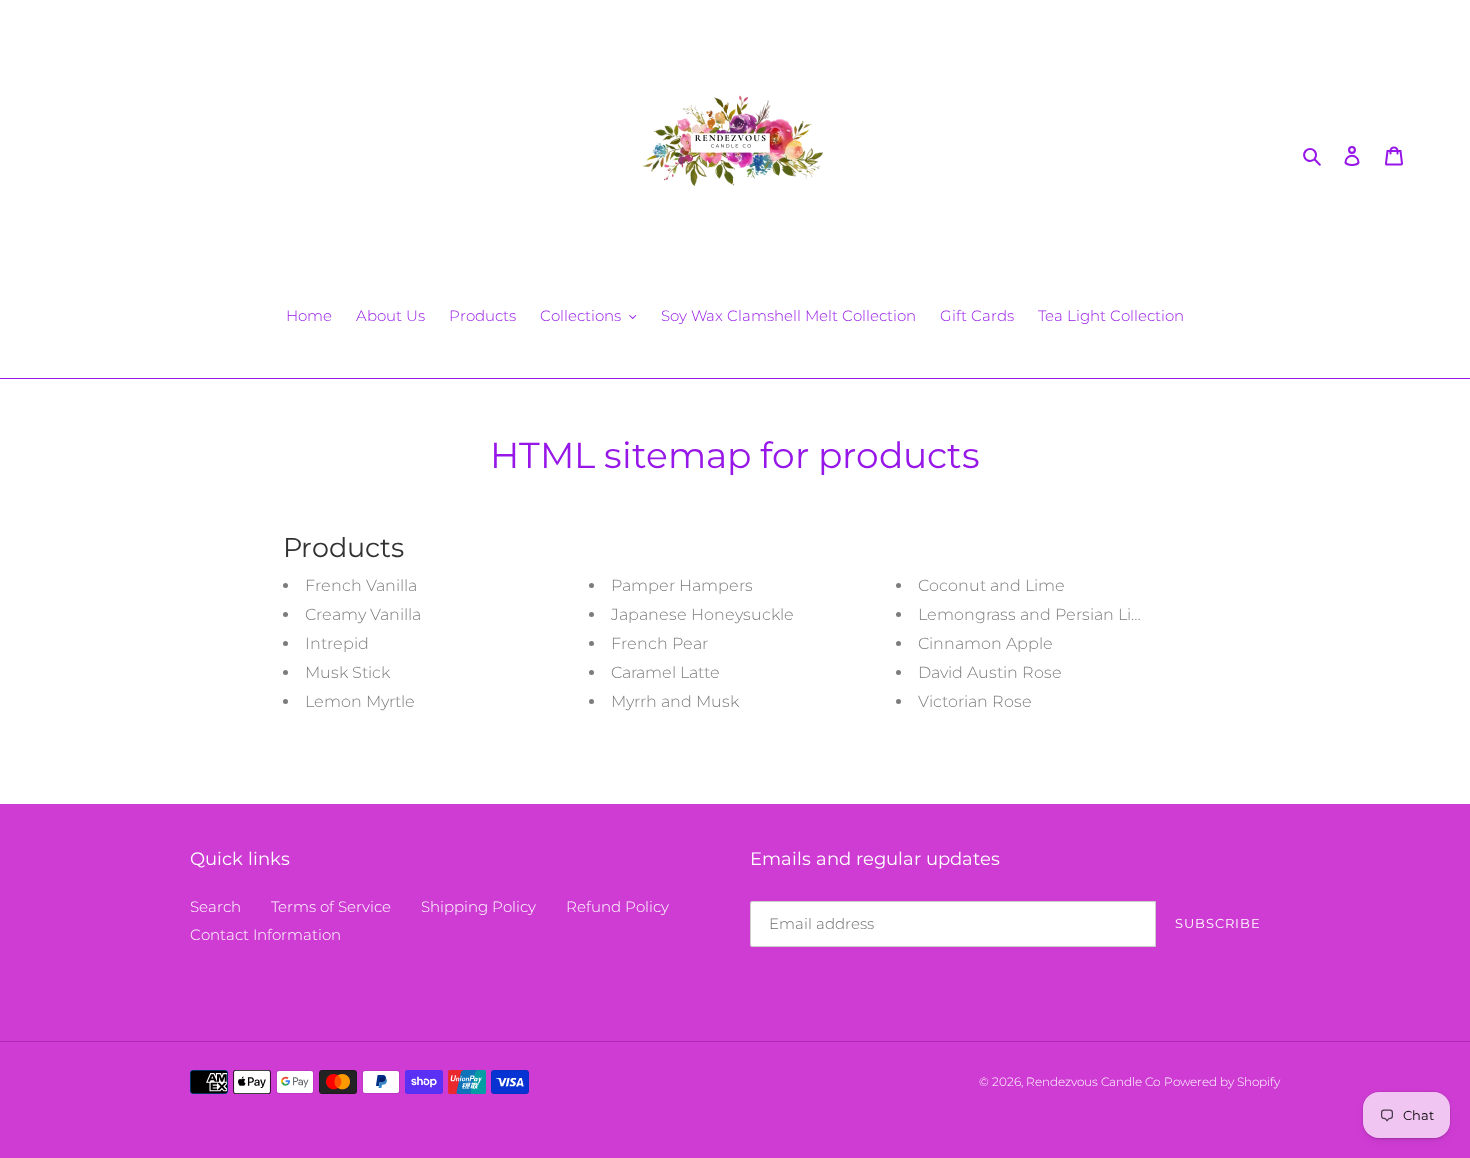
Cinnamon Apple (985, 643)
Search (215, 906)
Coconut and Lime (991, 585)
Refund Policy (617, 906)
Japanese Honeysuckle (702, 614)
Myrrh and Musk (675, 701)
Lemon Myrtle (360, 701)
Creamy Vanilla (363, 614)
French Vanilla (361, 585)
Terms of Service (331, 906)
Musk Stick (347, 672)
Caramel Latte (665, 672)
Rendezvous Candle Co (1093, 1081)
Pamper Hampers (682, 585)
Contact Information (265, 934)
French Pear (659, 643)
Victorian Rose (975, 701)
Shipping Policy (478, 906)
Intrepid (337, 643)
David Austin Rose (990, 672)
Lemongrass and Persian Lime (1038, 614)
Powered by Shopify (1222, 1081)
